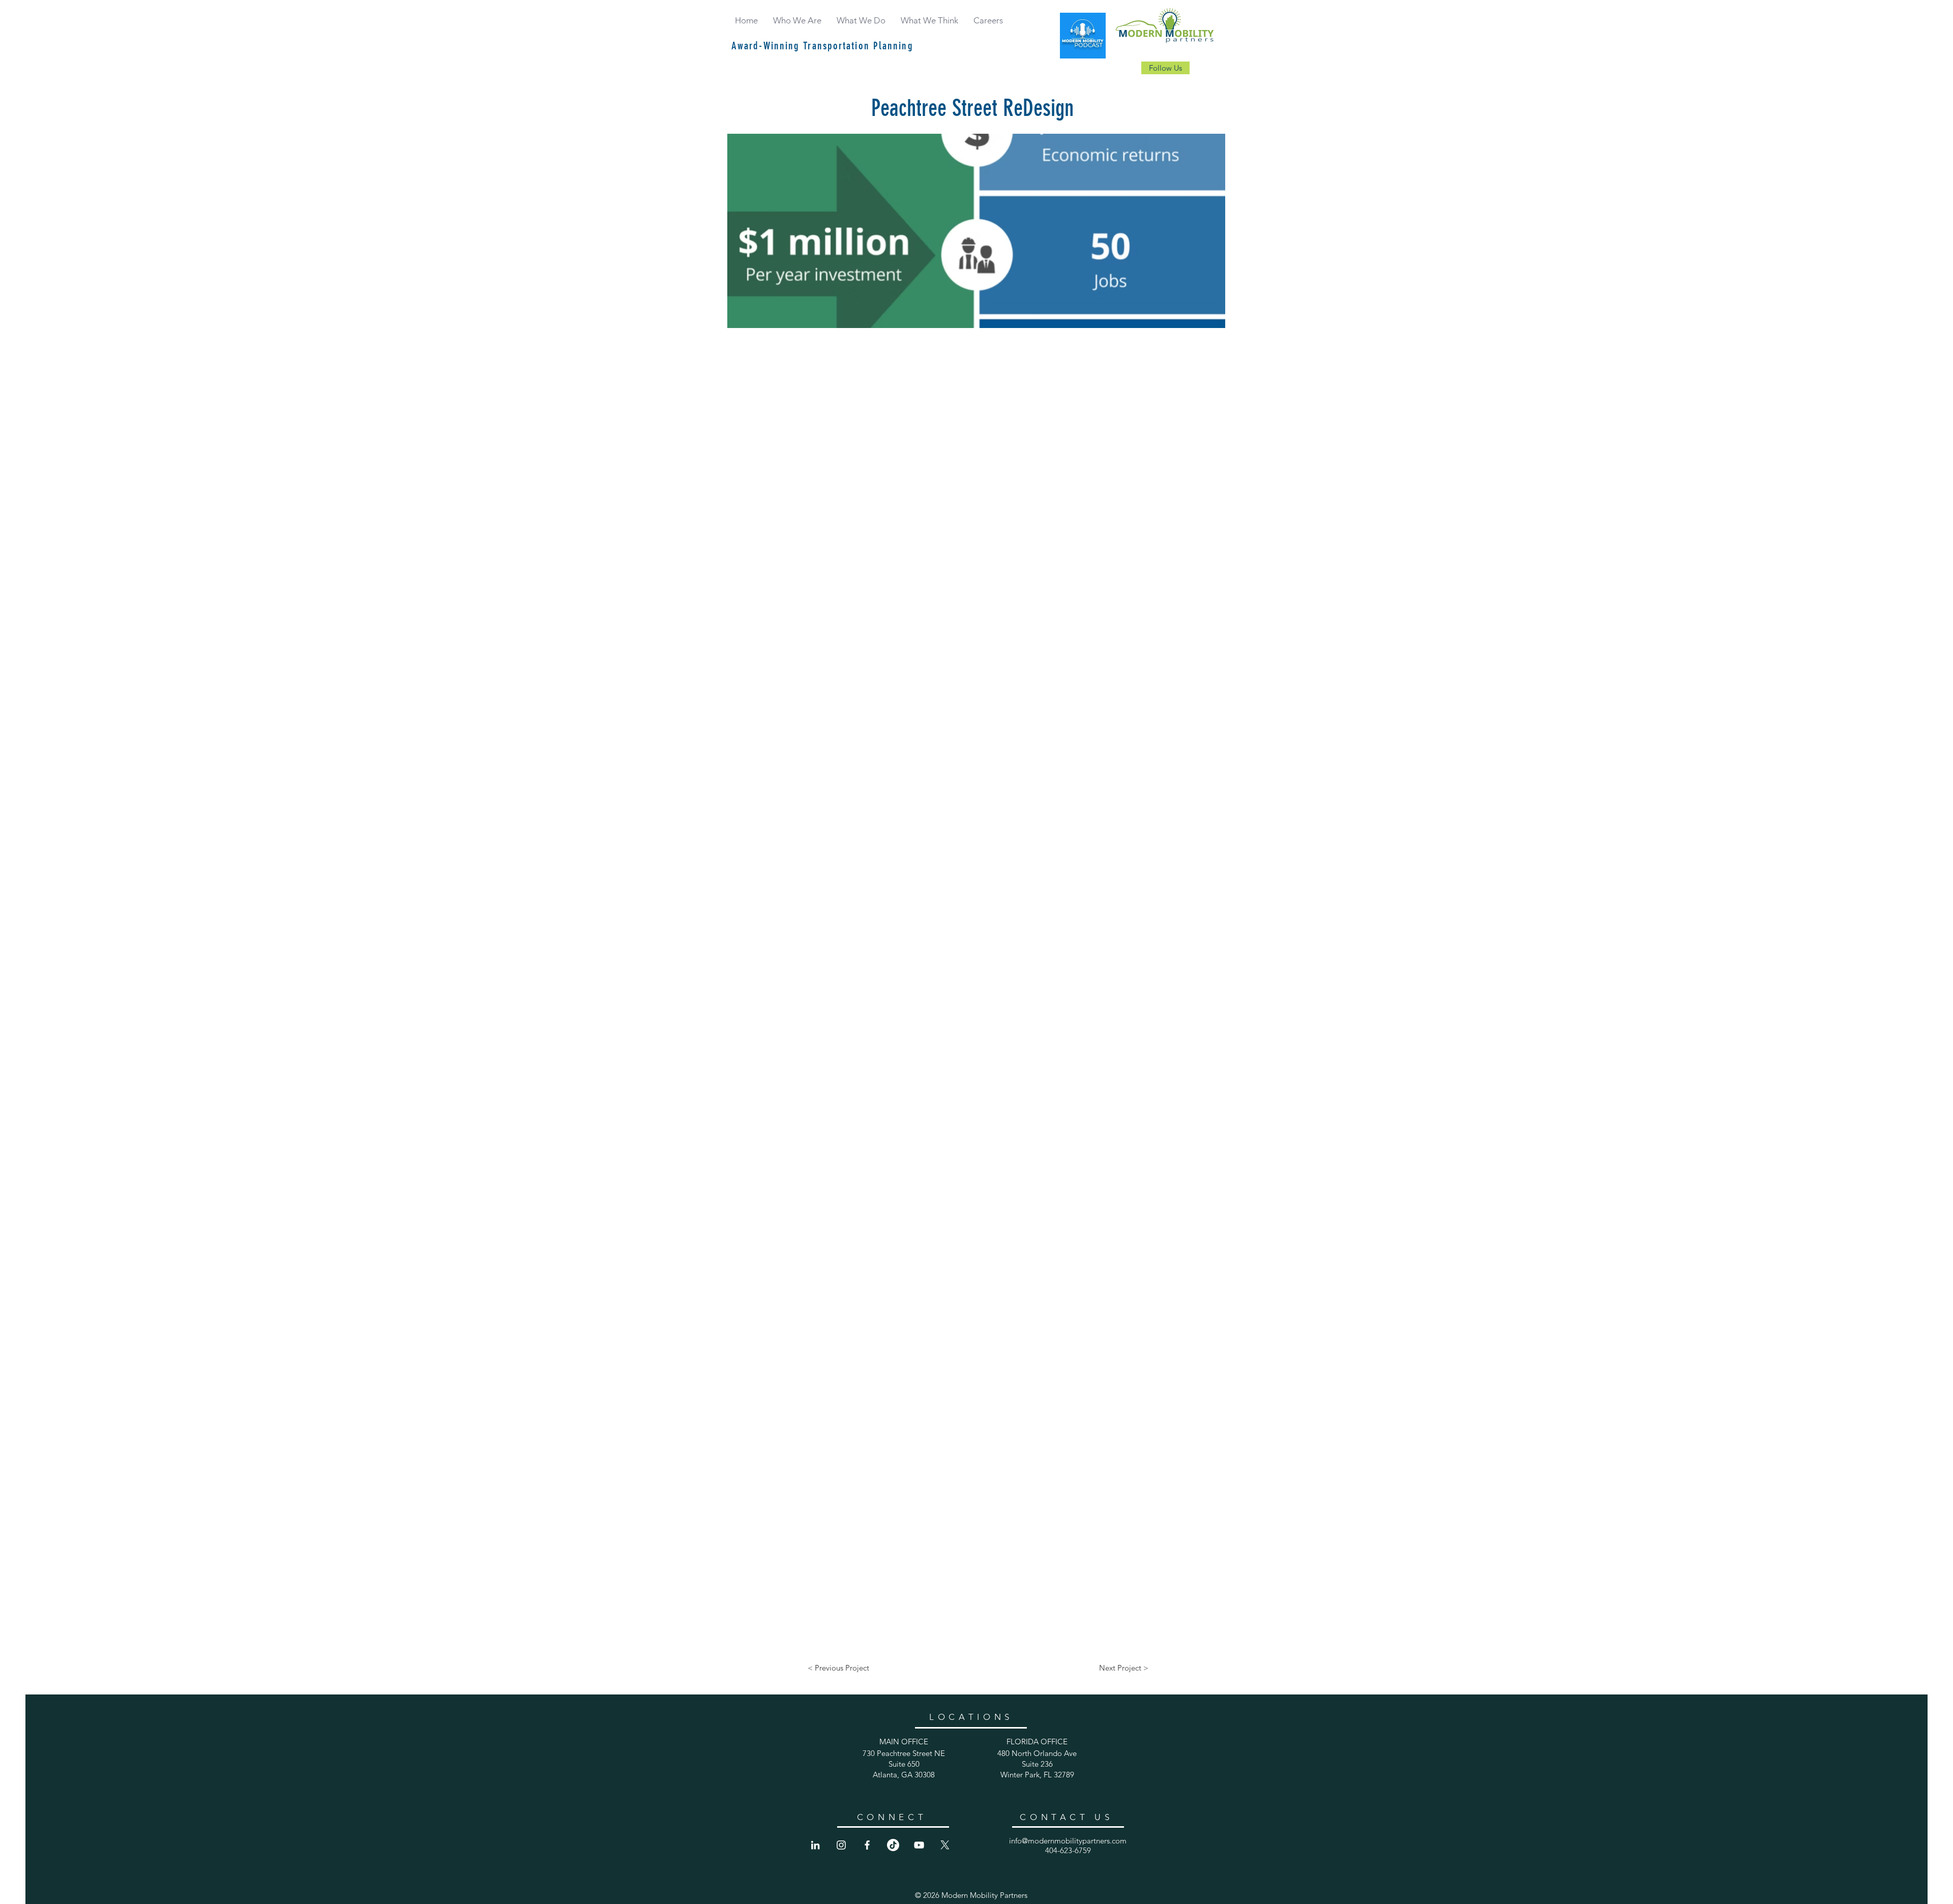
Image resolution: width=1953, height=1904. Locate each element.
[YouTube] (919, 1845)
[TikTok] (893, 1845)
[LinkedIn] (815, 1845)
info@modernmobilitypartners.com (1068, 1841)
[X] (945, 1845)
